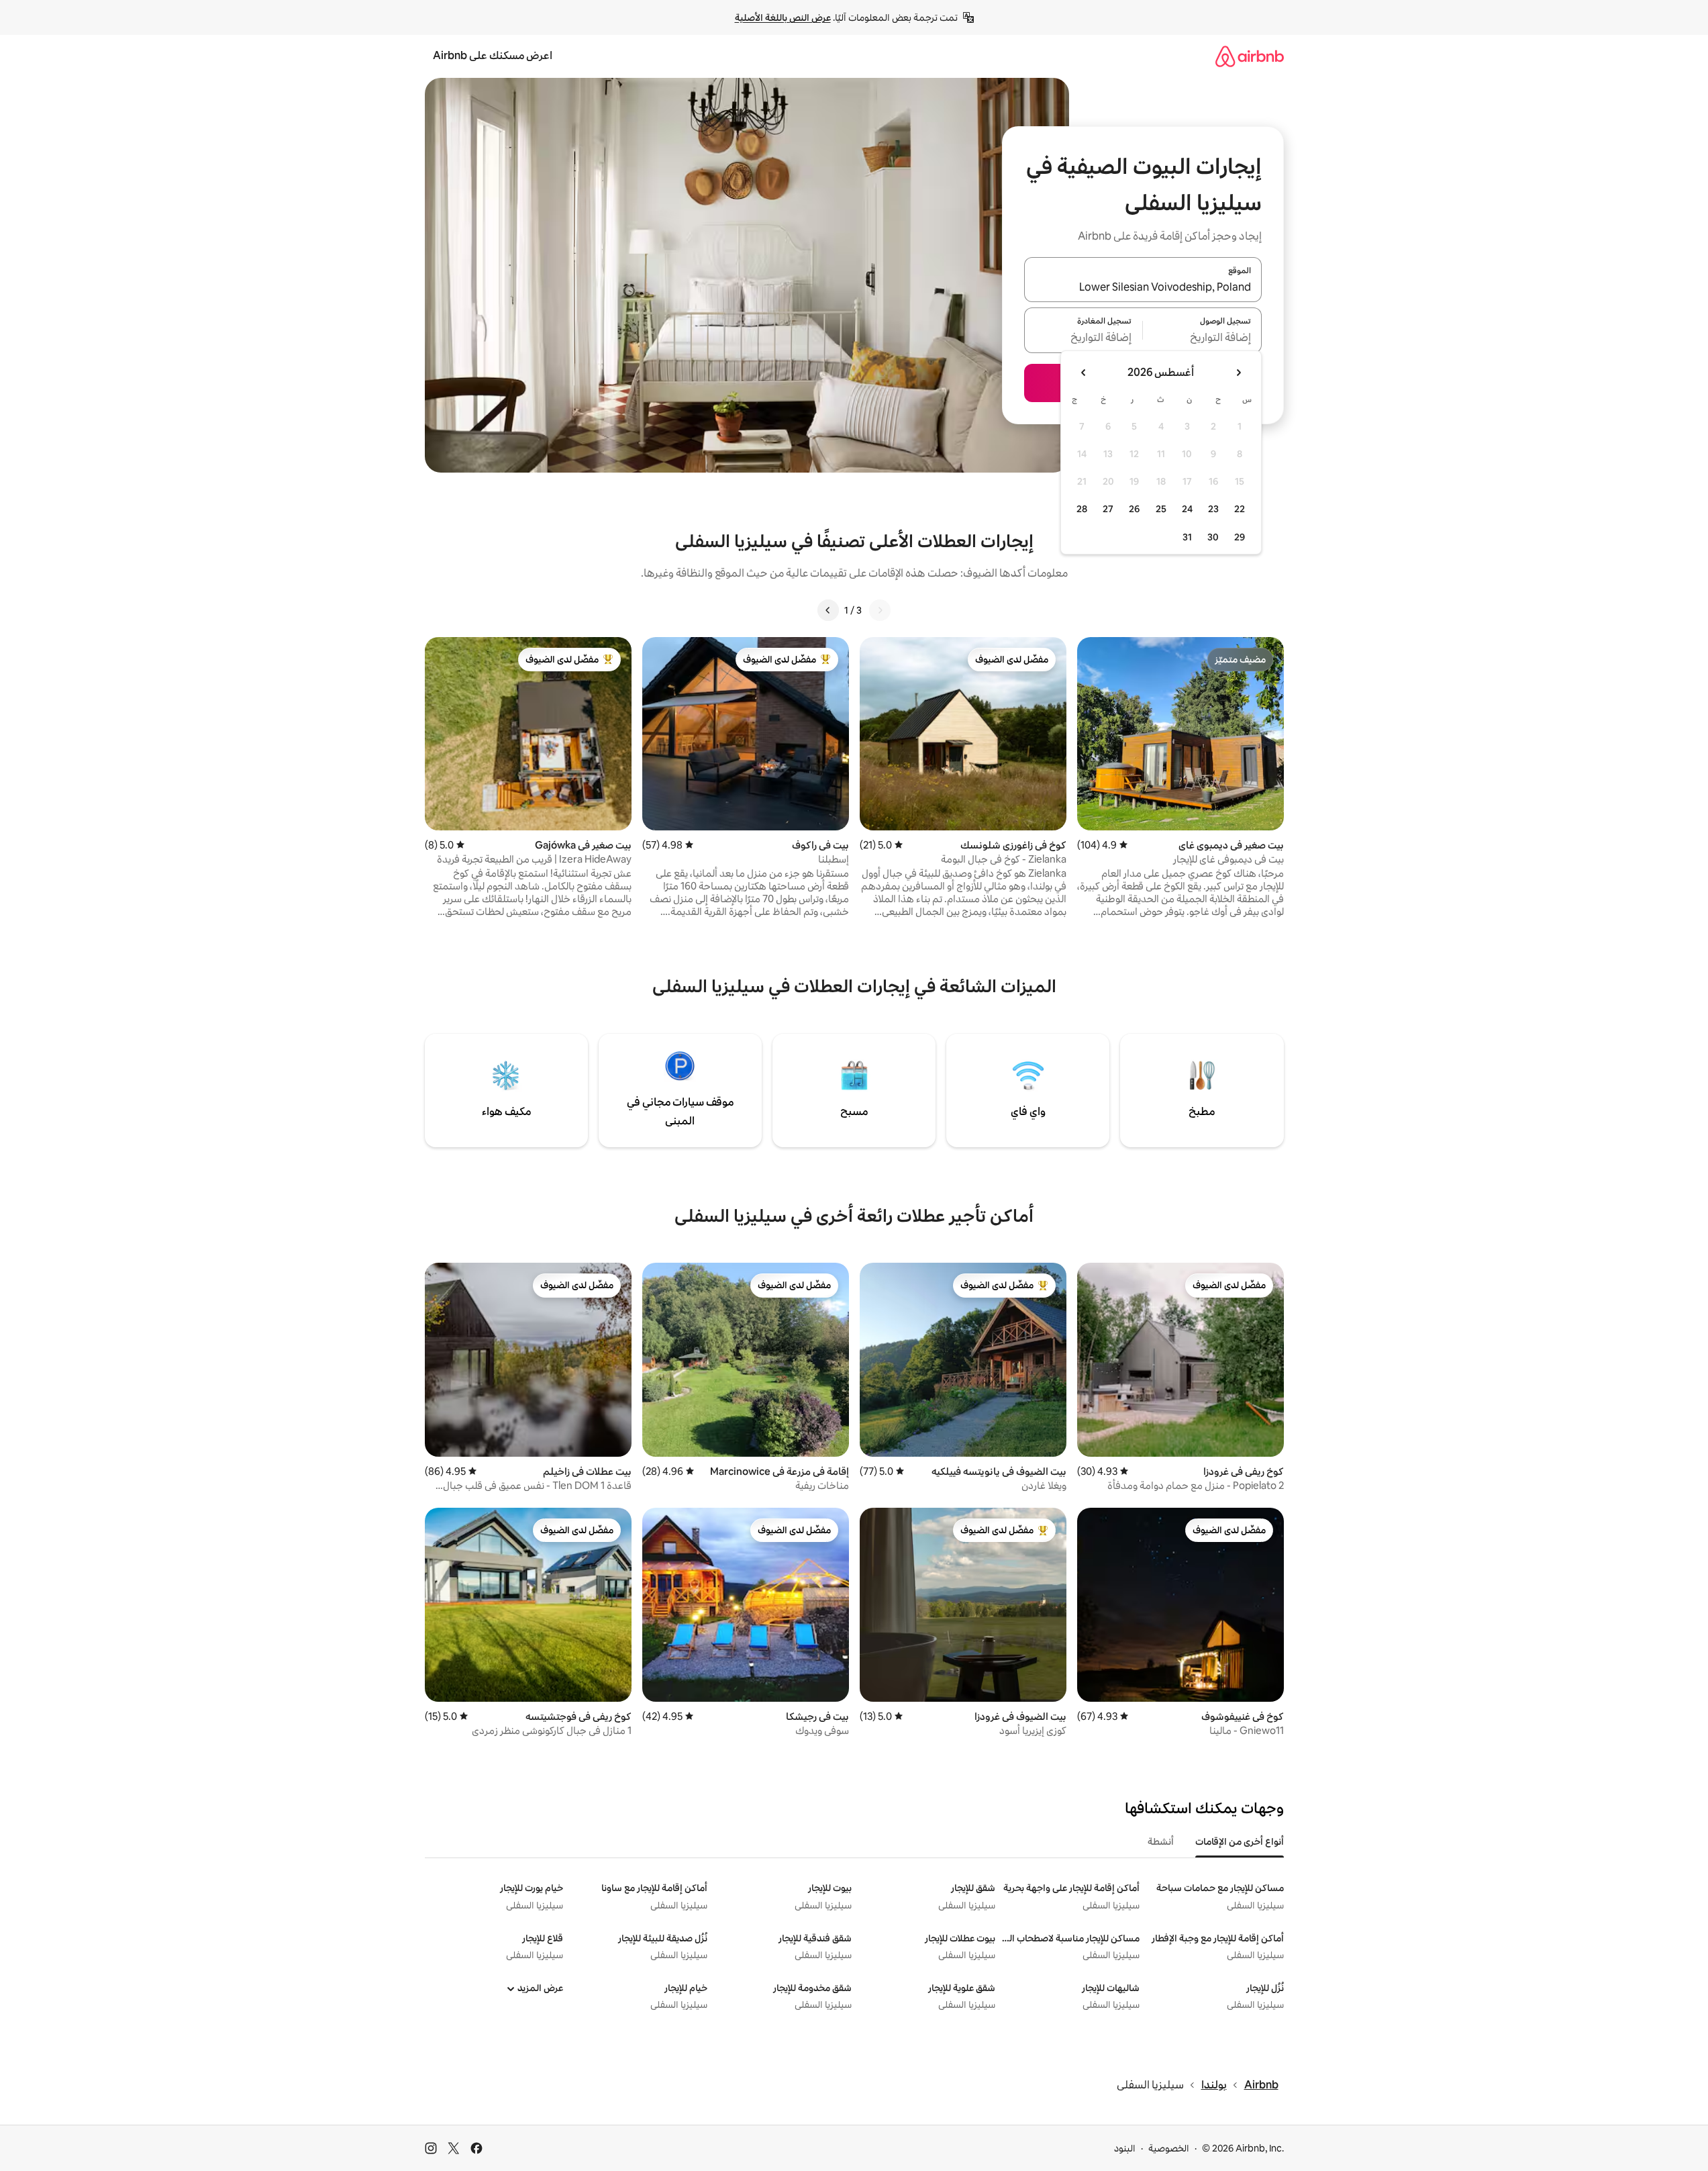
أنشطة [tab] (1161, 1841)
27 (1108, 509)
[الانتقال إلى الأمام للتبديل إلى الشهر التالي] (1084, 373)
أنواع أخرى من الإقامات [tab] (1240, 1841)
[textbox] (1202, 338)
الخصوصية (1169, 2148)
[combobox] (1143, 287)
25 (1161, 509)
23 (1213, 509)
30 (1213, 537)
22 (1240, 509)
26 (1134, 509)
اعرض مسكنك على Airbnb (493, 55)
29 (1240, 537)
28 (1082, 509)
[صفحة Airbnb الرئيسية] (1250, 56)
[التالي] (828, 610)
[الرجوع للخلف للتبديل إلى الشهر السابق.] (1238, 373)
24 (1187, 509)
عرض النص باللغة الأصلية (783, 17)
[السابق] (880, 610)
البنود (1125, 2148)
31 (1187, 537)
